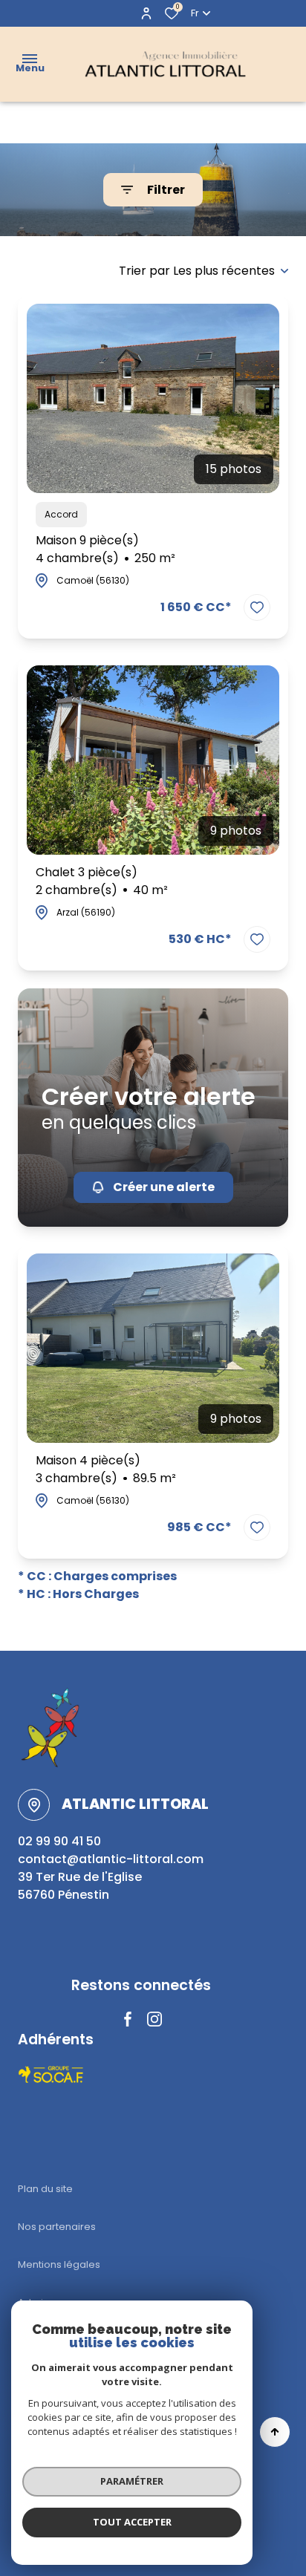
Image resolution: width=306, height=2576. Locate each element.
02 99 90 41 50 (59, 1841)
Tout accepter (132, 2522)
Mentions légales (59, 2264)
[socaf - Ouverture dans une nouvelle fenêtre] (52, 2075)
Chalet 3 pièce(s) (102, 881)
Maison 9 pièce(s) (105, 549)
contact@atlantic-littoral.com (111, 1859)
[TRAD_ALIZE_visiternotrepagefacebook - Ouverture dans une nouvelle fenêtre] (128, 2019)
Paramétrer (132, 2481)
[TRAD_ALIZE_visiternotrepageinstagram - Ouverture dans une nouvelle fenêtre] (154, 2019)
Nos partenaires (57, 2227)
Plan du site (45, 2189)
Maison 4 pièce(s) (106, 1469)
